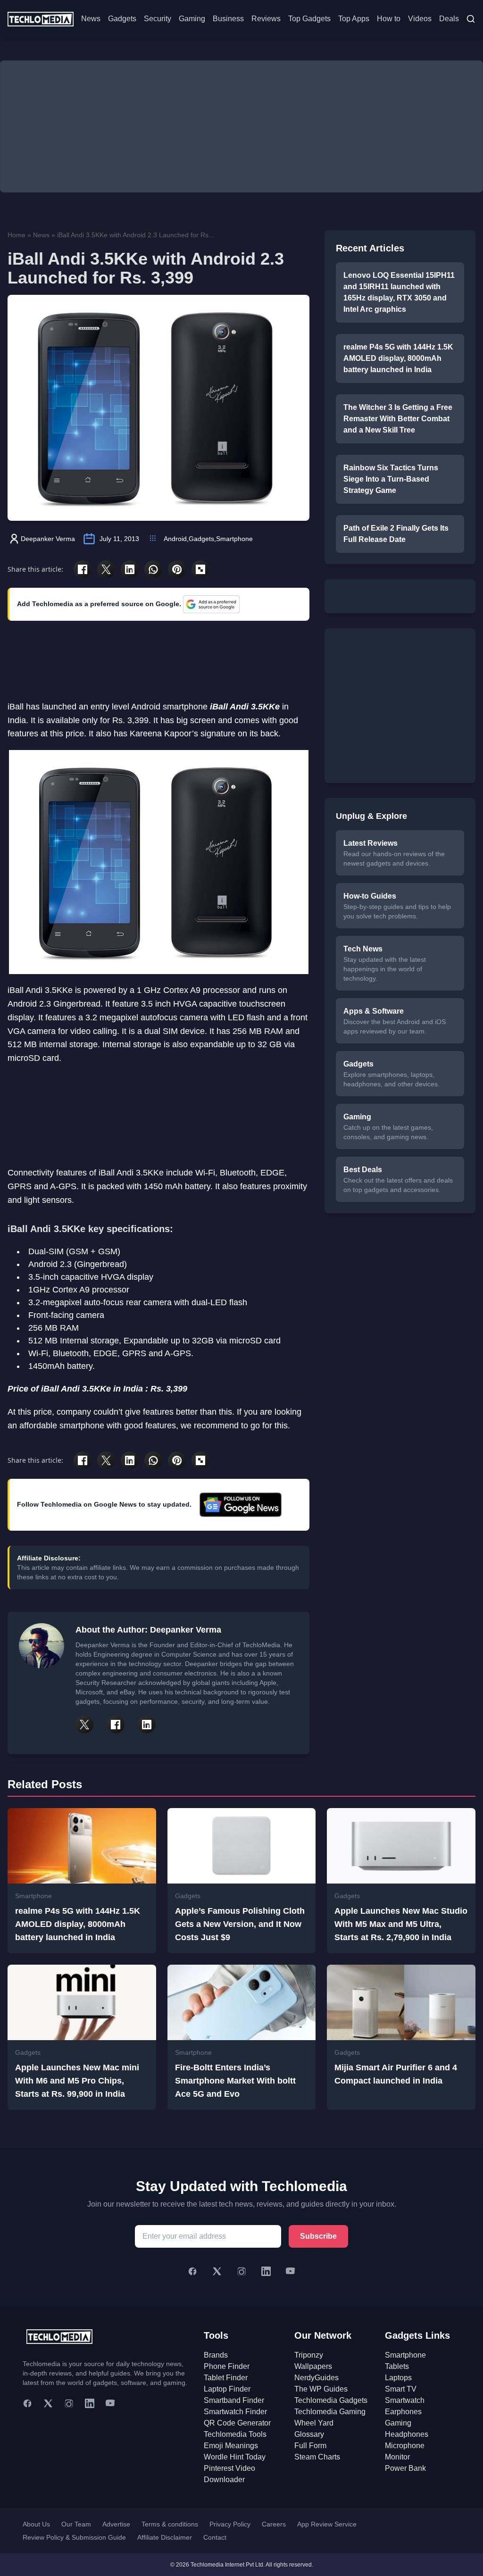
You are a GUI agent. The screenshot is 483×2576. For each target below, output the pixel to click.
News (91, 19)
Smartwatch (405, 2400)
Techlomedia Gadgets (331, 2400)
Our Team (76, 2524)
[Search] (471, 19)
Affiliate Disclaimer (165, 2537)
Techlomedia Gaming (330, 2412)
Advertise (116, 2524)
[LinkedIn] (266, 2271)
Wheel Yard (314, 2423)
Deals (449, 19)
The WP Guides (321, 2389)
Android (175, 539)
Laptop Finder (227, 2389)
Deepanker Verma (48, 539)
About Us (36, 2524)
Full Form (310, 2446)
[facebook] (27, 2403)
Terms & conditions (170, 2524)
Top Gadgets (309, 19)
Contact (215, 2537)
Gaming (192, 19)
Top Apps (354, 19)
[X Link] (84, 1725)
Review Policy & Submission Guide (74, 2537)
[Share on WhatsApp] (153, 569)
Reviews (266, 19)
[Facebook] (192, 2271)
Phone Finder (227, 2366)
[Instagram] (241, 2271)
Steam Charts (317, 2457)
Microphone (405, 2446)
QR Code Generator (237, 2423)
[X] (217, 2271)
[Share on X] (106, 569)
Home (17, 235)
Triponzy (309, 2355)
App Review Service (327, 2524)
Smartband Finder (234, 2400)
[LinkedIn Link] (147, 1725)
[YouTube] (291, 2271)
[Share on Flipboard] (200, 569)
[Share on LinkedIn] (130, 569)
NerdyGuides (316, 2378)
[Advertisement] (241, 126)
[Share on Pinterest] (177, 569)
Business (228, 19)
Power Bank (405, 2468)
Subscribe (318, 2236)
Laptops (398, 2378)
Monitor (397, 2457)
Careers (274, 2524)
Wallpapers (313, 2366)
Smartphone (234, 539)
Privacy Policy (230, 2524)
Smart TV (401, 2389)
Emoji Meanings (231, 2446)
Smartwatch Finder (235, 2412)
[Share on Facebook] (83, 569)
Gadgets (122, 19)
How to (389, 19)
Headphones (407, 2434)
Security (158, 19)
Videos (420, 19)
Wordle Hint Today (235, 2457)
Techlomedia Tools (235, 2434)
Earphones (403, 2412)
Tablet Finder (226, 2378)
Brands (216, 2355)
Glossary (309, 2434)
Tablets (397, 2366)
